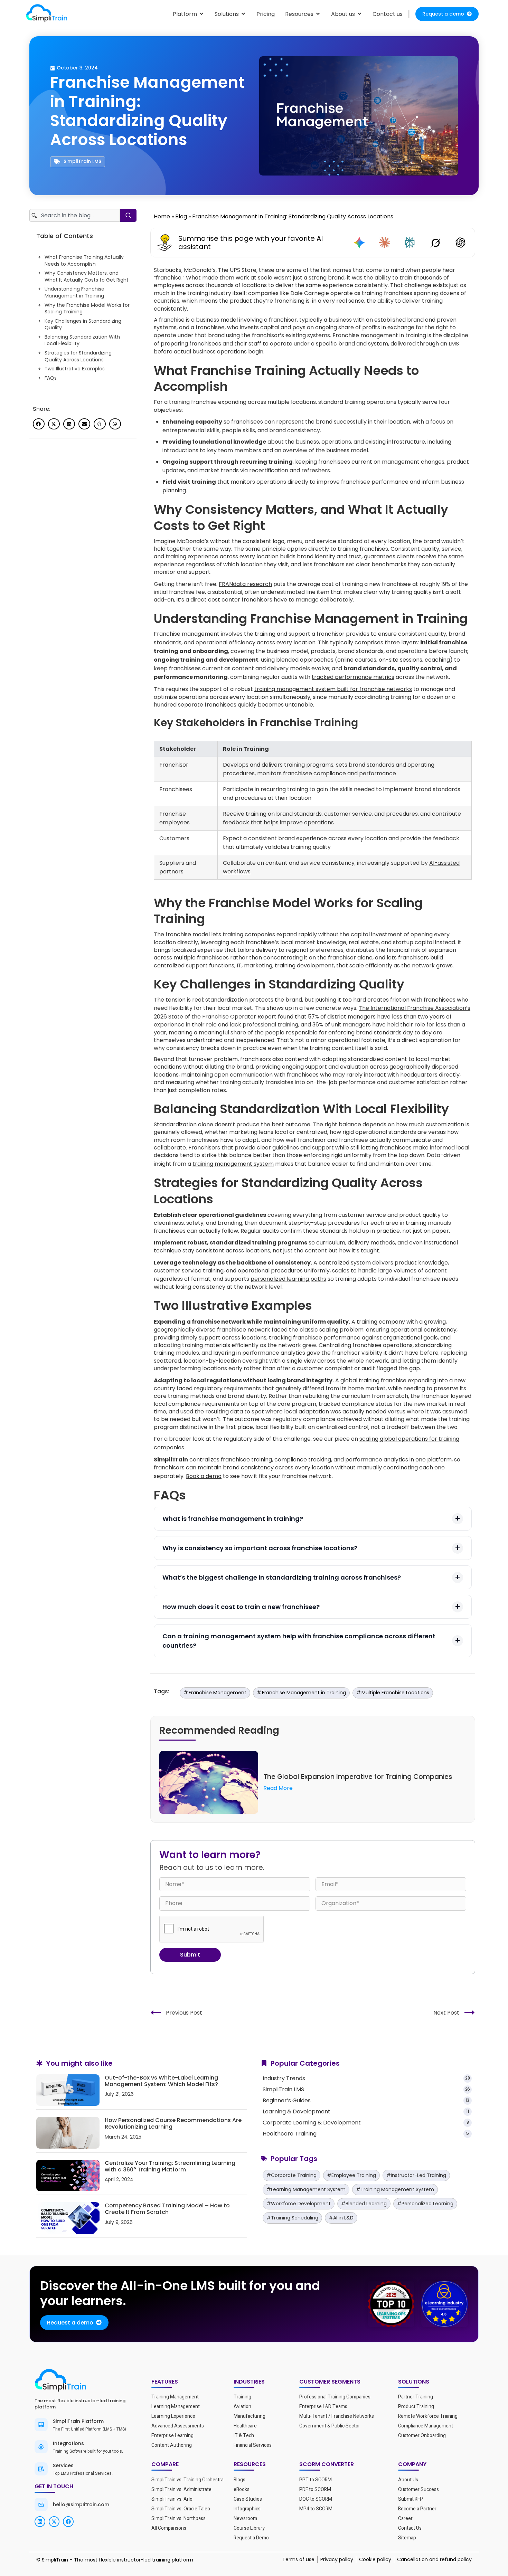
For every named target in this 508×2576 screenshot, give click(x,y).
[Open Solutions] (243, 14)
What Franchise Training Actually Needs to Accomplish (84, 261)
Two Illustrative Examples (75, 369)
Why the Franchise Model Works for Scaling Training (87, 309)
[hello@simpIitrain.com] (41, 2504)
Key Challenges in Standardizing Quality (83, 325)
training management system (233, 1164)
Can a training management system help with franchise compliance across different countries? (299, 1641)
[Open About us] (359, 14)
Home (162, 216)
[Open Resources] (318, 14)
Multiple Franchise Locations (395, 1693)
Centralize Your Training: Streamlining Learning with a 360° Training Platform (170, 2166)
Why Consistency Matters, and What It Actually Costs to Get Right (87, 277)
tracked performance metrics (353, 677)
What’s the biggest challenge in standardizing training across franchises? (282, 1577)
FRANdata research (245, 584)
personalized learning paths (288, 1279)
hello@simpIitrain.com (81, 2504)
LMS (454, 344)
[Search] (128, 215)
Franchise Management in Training (304, 1693)
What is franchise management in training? (233, 1519)
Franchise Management (218, 1693)
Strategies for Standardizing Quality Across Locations (78, 356)
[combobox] (75, 215)
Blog (181, 216)
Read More (278, 1788)
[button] (39, 424)
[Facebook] (68, 2522)
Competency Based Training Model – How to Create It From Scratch (167, 2209)
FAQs (51, 378)
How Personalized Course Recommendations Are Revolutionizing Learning (173, 2123)
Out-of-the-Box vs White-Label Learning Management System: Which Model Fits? (161, 2081)
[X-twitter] (54, 2522)
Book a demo (204, 1476)
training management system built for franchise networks (333, 689)
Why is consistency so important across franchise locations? (260, 1548)
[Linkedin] (40, 2522)
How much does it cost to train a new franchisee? (241, 1607)
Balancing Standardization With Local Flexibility (82, 340)
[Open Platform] (201, 14)
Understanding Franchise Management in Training (74, 292)
